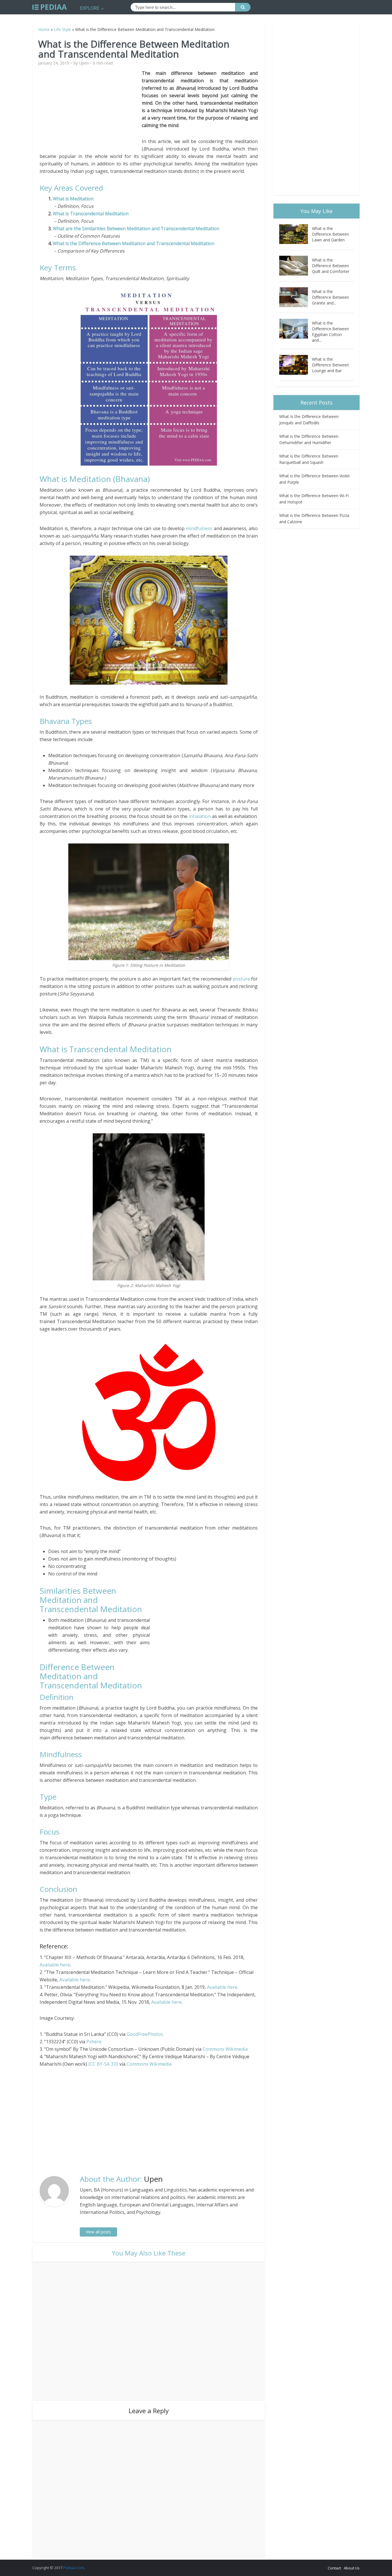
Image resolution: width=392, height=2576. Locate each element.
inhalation (200, 816)
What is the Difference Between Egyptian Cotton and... (330, 332)
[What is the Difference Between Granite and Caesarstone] (296, 297)
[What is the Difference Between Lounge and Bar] (296, 365)
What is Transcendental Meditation (91, 214)
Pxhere (94, 2042)
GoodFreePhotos (145, 2034)
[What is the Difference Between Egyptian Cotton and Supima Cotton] (296, 329)
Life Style (62, 29)
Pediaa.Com (74, 2568)
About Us (352, 2568)
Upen (84, 63)
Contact (334, 2568)
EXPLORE (90, 8)
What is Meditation (73, 199)
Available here (55, 1965)
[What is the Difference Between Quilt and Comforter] (296, 266)
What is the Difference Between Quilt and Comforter (331, 266)
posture (242, 979)
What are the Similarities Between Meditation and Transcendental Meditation (136, 228)
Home (44, 29)
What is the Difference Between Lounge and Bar (330, 365)
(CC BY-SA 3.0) (103, 2064)
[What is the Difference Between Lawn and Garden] (296, 234)
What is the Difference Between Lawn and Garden (330, 234)
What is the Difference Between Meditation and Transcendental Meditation (134, 243)
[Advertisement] (91, 110)
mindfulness (200, 528)
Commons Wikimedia (225, 2049)
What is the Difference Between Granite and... (330, 297)
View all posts (98, 2232)
